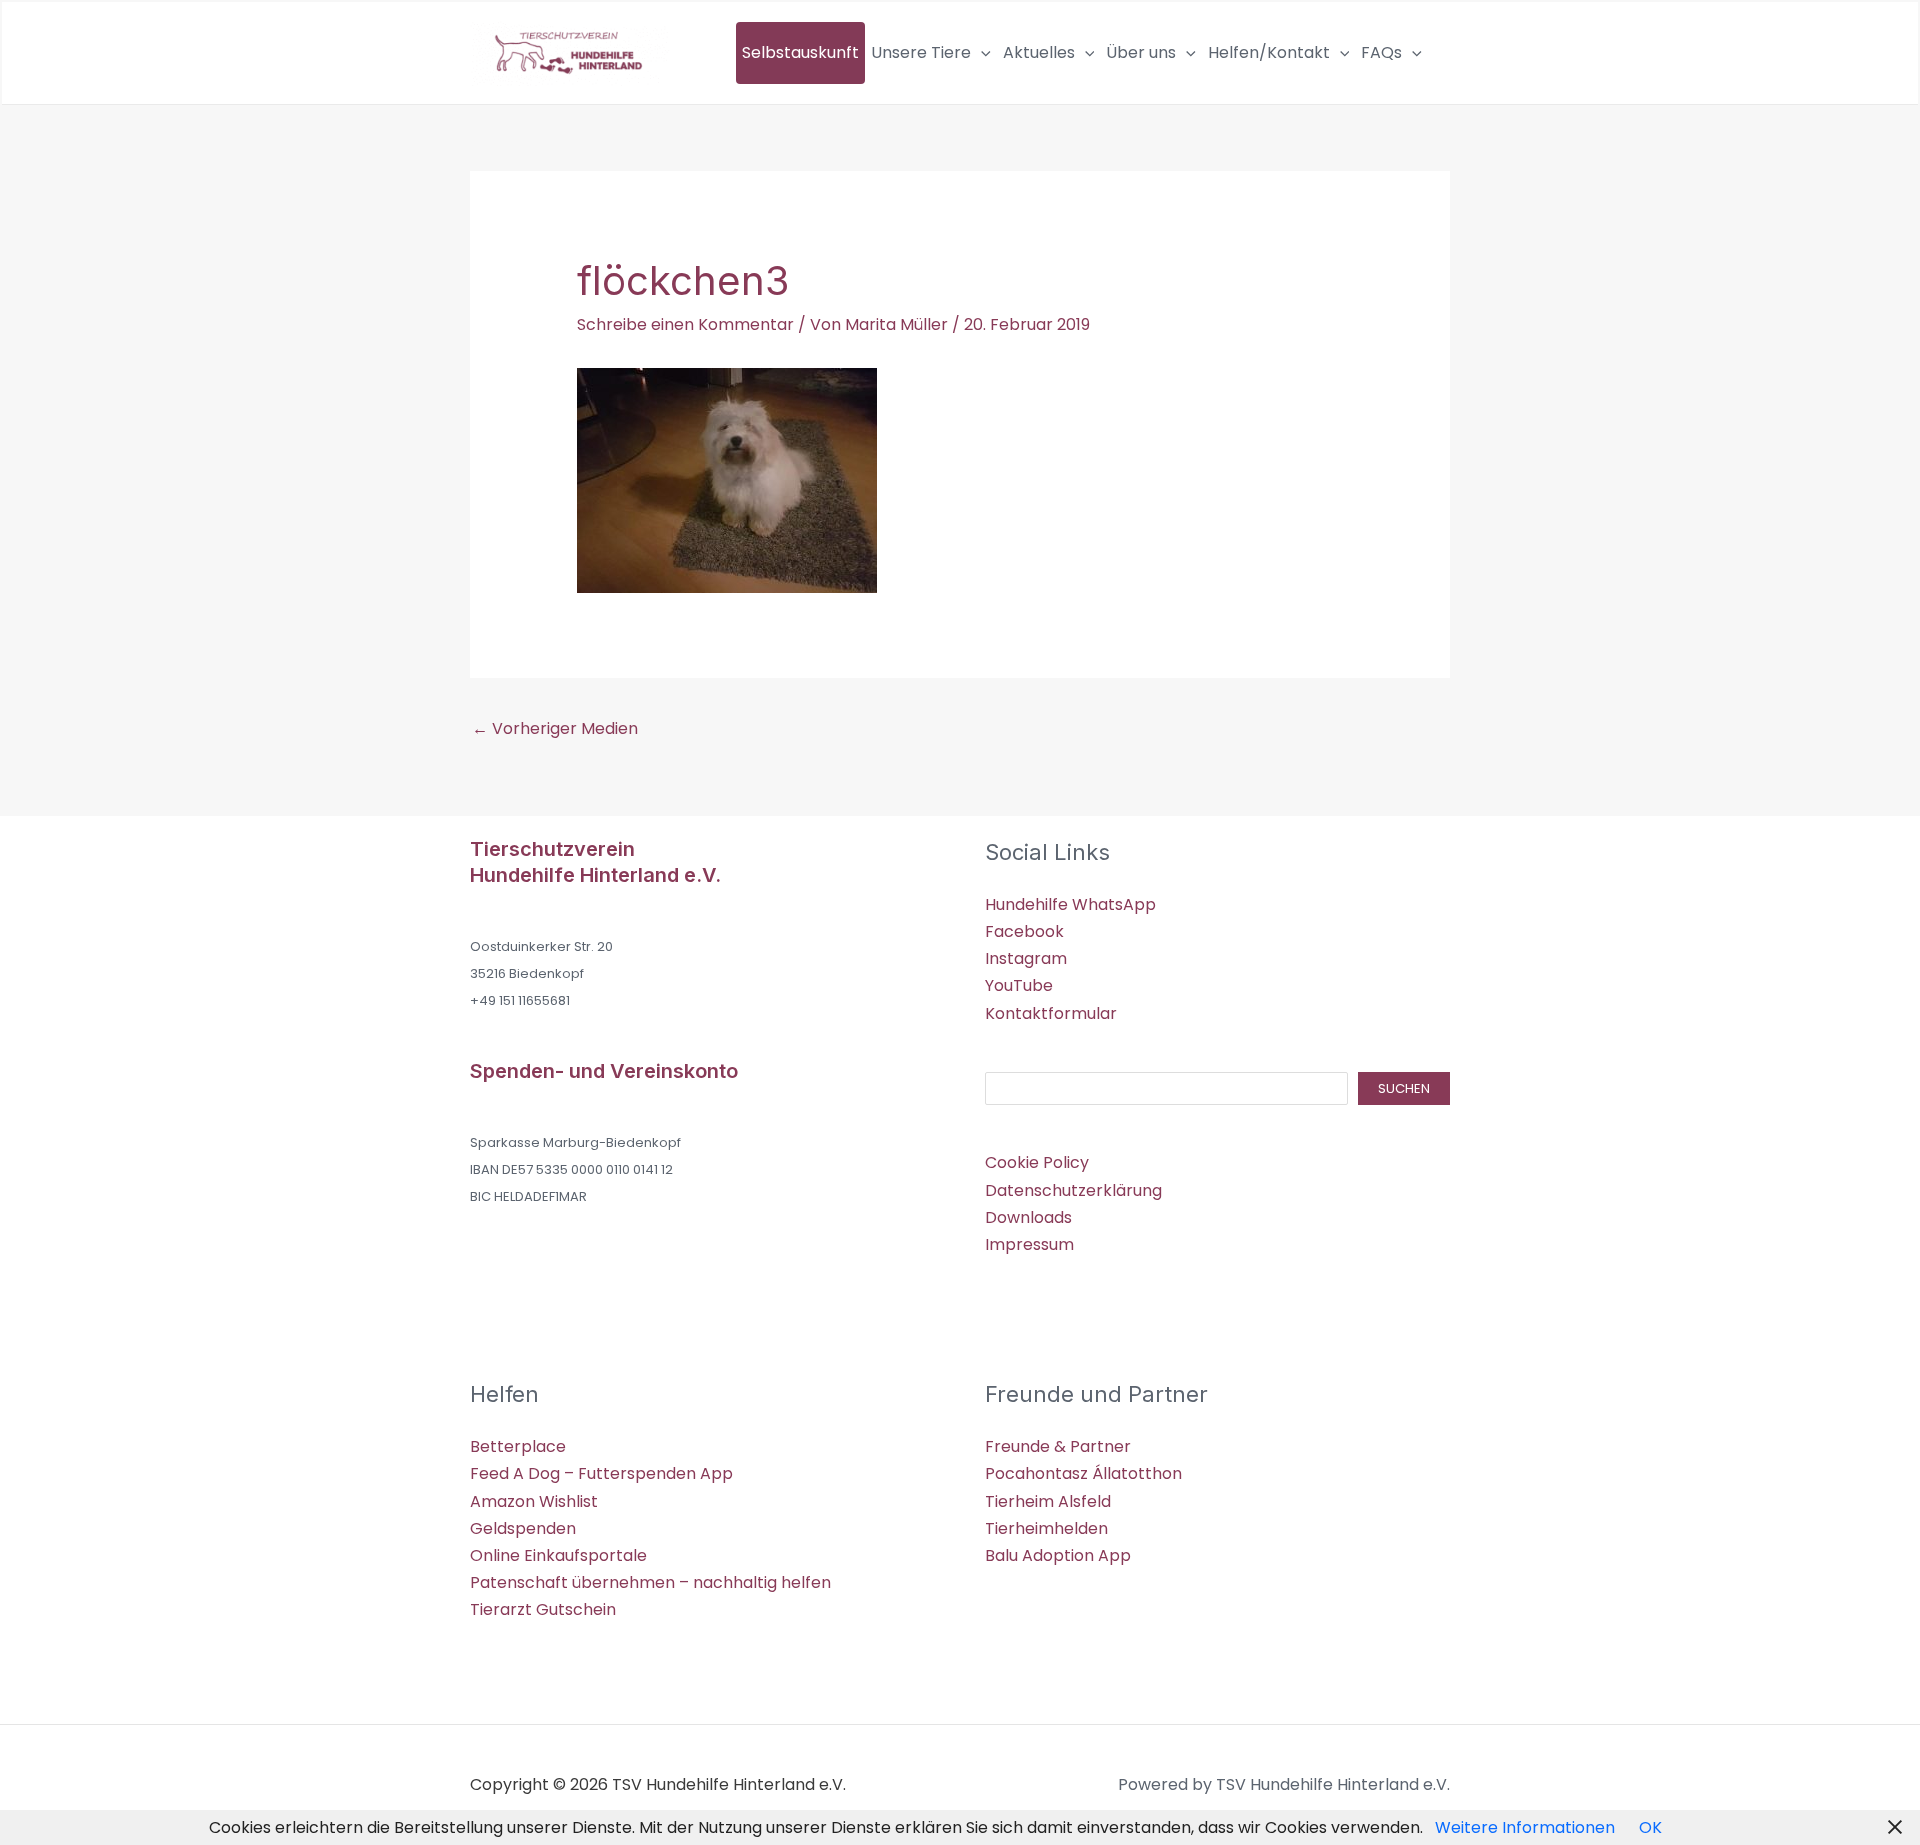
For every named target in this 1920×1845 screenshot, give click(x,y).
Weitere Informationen (1525, 1827)
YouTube (1019, 985)
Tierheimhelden (1046, 1528)
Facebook (1024, 931)
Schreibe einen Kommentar (685, 324)
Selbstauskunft (800, 52)
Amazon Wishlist (534, 1501)
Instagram (1026, 958)
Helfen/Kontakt (1269, 52)
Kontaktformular (1051, 1013)
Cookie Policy (1037, 1162)
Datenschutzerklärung (1073, 1190)
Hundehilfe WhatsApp (1070, 904)
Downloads (1028, 1217)
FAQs (1381, 52)
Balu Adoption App (1058, 1555)
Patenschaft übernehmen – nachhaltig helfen (650, 1582)
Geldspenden (523, 1528)
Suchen (1404, 1088)
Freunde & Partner (1058, 1446)
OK (1650, 1827)
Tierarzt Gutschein (543, 1609)
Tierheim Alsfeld (1048, 1501)
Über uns (1141, 52)
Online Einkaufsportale (558, 1555)
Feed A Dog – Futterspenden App (601, 1473)
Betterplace (518, 1446)
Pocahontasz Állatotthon (1083, 1473)
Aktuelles (1039, 52)
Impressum (1029, 1244)
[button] (981, 53)
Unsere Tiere (921, 52)
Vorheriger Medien (555, 728)
